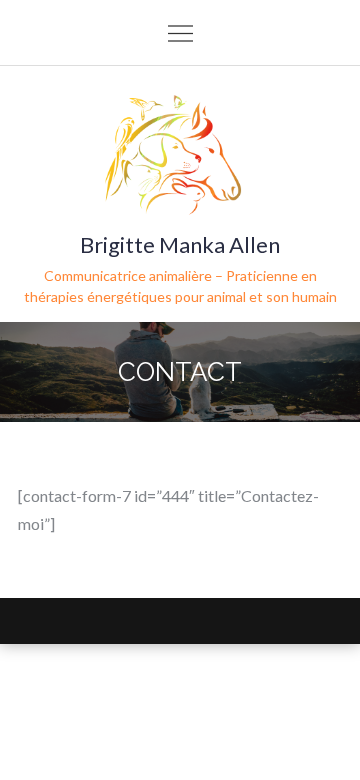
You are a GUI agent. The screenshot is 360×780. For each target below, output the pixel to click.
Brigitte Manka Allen (180, 244)
